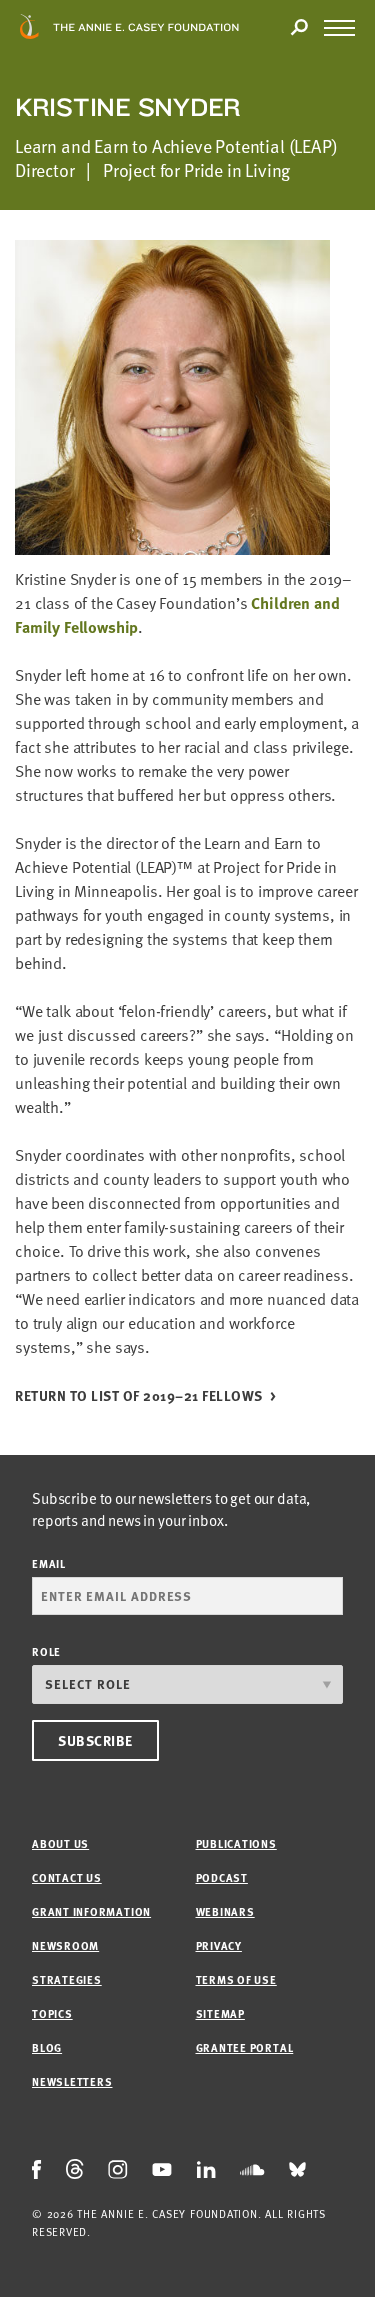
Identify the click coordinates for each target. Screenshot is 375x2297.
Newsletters (72, 2081)
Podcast (222, 1877)
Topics (52, 2013)
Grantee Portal (245, 2047)
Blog (47, 2047)
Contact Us (67, 1877)
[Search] (299, 28)
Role (46, 1651)
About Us (60, 1843)
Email (49, 1563)
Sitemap (220, 2013)
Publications (236, 1843)
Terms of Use (236, 1979)
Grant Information (91, 1911)
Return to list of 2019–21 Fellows (139, 1396)
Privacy (219, 1945)
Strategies (67, 1979)
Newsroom (65, 1945)
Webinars (225, 1911)
